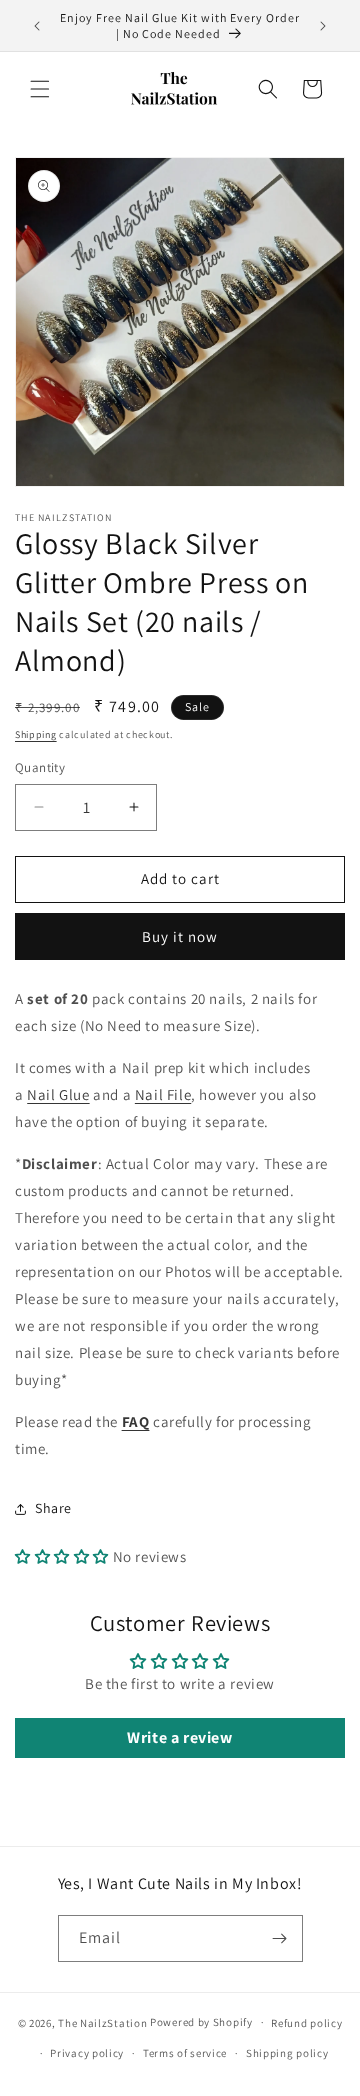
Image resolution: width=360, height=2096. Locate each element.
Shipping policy (287, 2053)
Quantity (40, 767)
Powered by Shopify (201, 2022)
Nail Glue (58, 1094)
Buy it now (180, 936)
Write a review (179, 1737)
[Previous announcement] (37, 26)
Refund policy (306, 2023)
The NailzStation (102, 2022)
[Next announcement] (323, 26)
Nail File (163, 1094)
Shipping (36, 734)
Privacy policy (87, 2053)
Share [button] (53, 1508)
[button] (40, 89)
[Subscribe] (280, 1938)
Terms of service (185, 2053)
